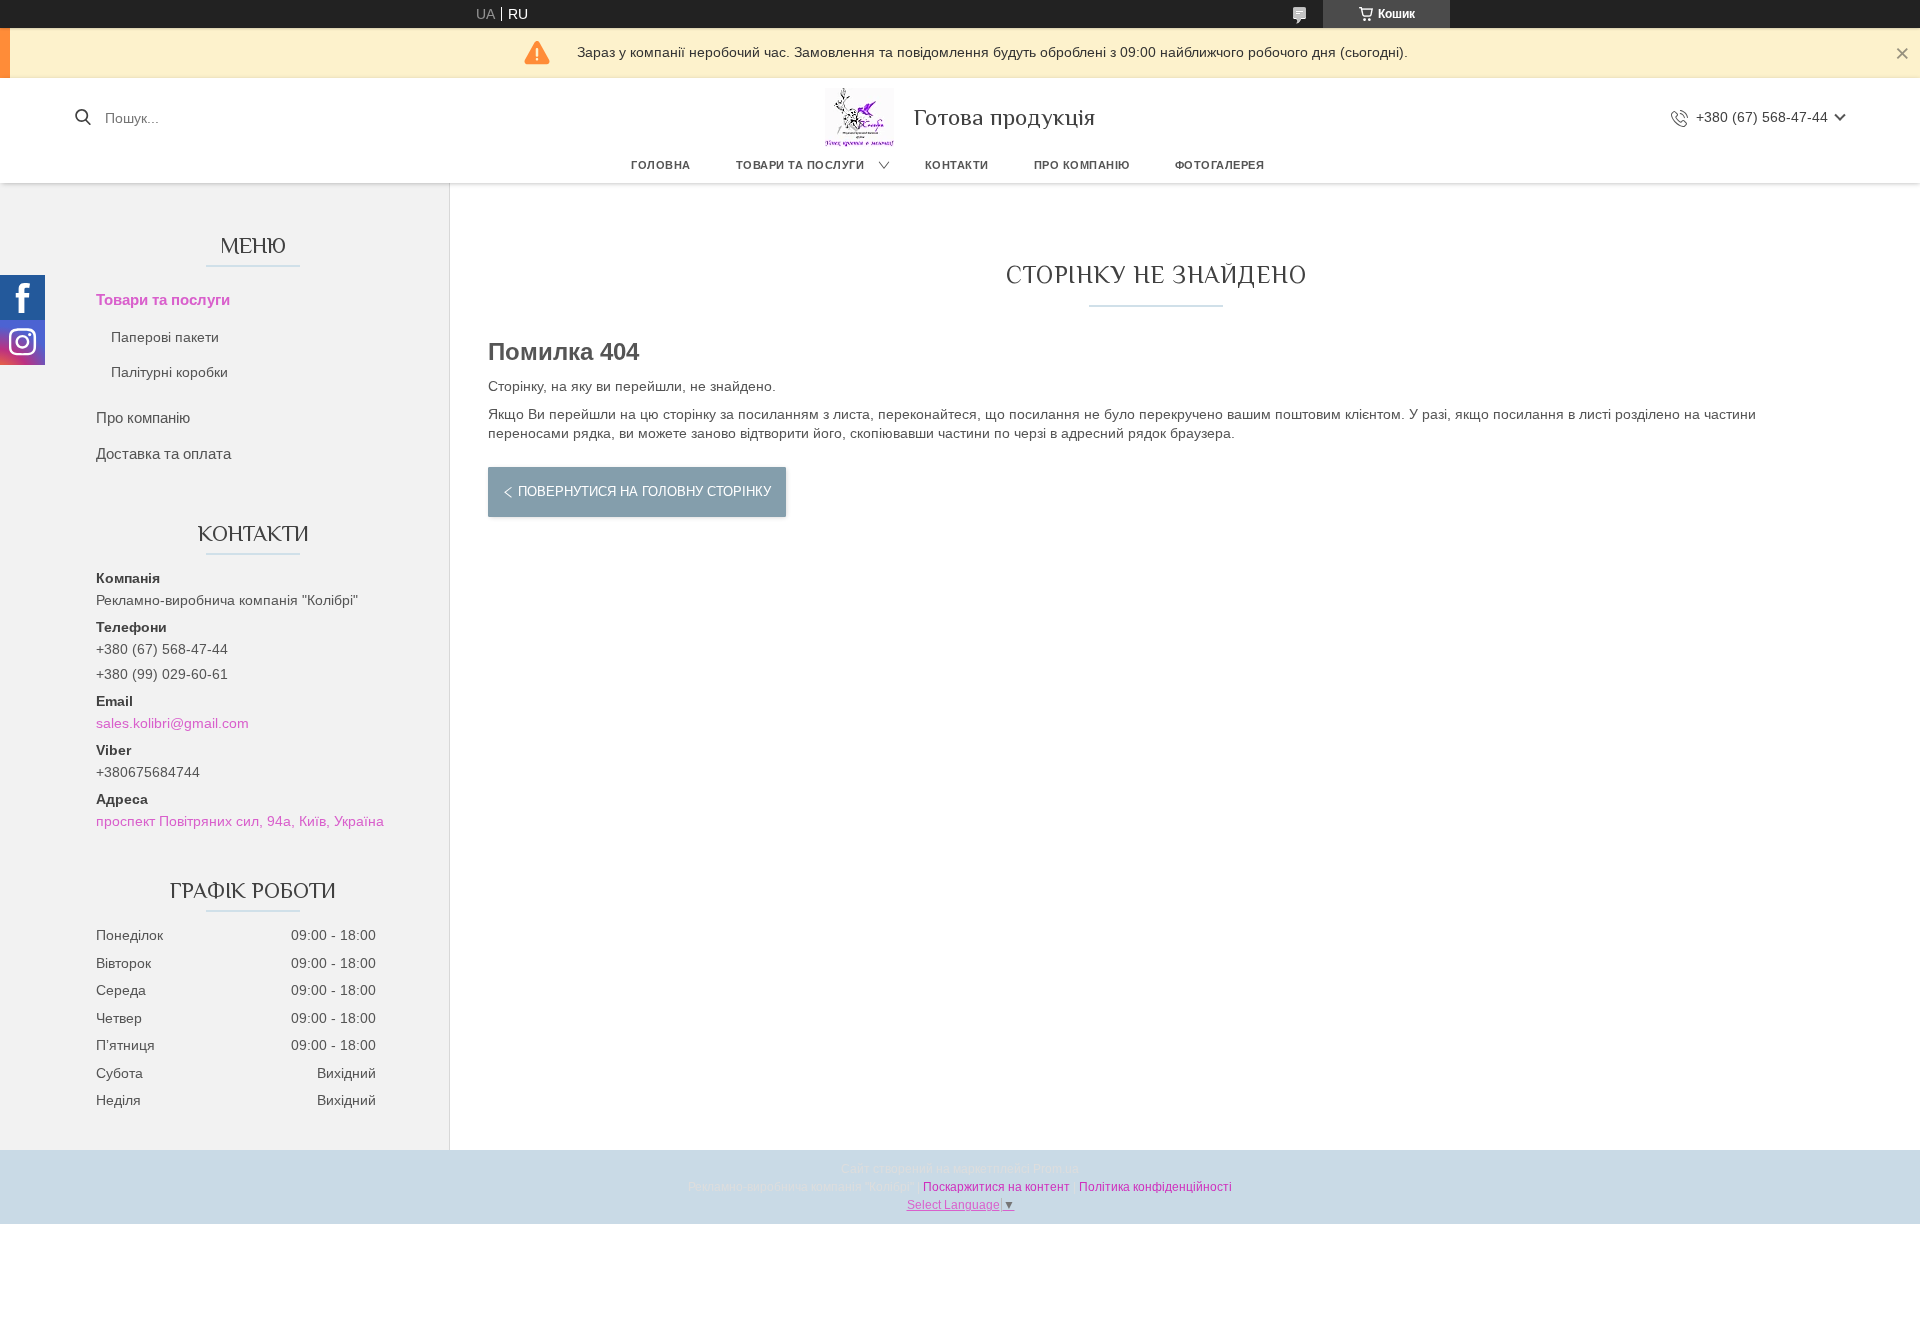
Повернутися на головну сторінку (644, 491)
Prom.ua (1056, 1169)
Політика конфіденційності (1155, 1187)
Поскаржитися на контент (996, 1187)
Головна (661, 165)
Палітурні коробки (169, 372)
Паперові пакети (165, 337)
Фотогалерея (1220, 165)
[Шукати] (82, 118)
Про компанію (1082, 165)
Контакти (957, 165)
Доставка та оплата (163, 453)
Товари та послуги (800, 165)
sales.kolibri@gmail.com (172, 723)
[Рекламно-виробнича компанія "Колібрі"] (859, 117)
